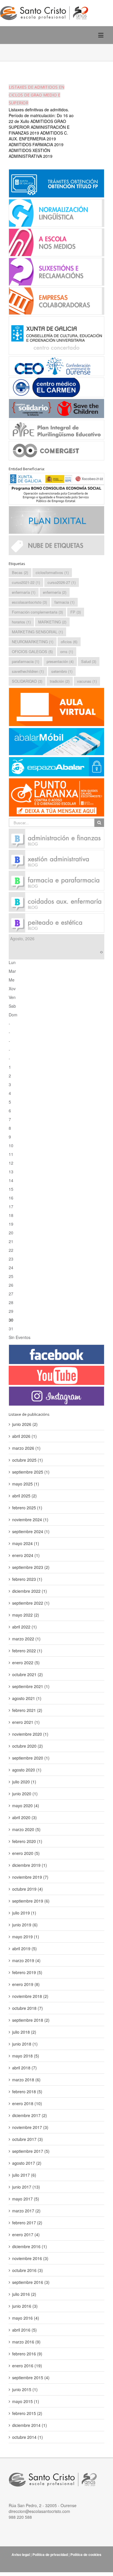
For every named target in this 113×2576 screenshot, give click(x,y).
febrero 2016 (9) (27, 2354)
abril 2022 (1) (24, 1627)
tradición (60, 681)
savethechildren (28, 671)
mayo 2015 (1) (26, 2401)
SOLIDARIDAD (27, 681)
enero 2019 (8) (26, 1984)
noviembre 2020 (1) (30, 1734)
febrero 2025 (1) (27, 1508)
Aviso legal (21, 2554)
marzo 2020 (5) (26, 1829)
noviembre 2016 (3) (30, 2258)
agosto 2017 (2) (27, 2163)
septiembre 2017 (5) (31, 2151)
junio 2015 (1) (25, 2389)
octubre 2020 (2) (28, 1746)
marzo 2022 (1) (26, 1639)
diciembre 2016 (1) (30, 2246)
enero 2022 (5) (26, 1662)
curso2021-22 (26, 582)
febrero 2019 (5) (27, 1972)
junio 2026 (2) (25, 1424)
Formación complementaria (37, 612)
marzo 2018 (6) (26, 2080)
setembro (62, 671)
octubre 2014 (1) (28, 2437)
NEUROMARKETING (33, 642)
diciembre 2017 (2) (30, 2115)
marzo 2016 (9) (26, 2342)
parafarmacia (25, 661)
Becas (20, 572)
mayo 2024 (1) (26, 1543)
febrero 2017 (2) (27, 2223)
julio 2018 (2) (24, 2032)
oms (67, 651)
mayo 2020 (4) (26, 1805)
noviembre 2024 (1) (30, 1519)
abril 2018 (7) (24, 2068)
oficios (69, 642)
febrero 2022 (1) (27, 1651)
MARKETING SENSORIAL (37, 632)
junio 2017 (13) (26, 2187)
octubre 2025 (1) (28, 1460)
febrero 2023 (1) (27, 1579)
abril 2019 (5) (24, 1948)
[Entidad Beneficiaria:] (57, 488)
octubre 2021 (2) (28, 1674)
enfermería (55, 592)
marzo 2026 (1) (26, 1448)
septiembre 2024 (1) (31, 1531)
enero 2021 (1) (26, 1722)
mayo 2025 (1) (26, 1484)
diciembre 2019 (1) (30, 1865)
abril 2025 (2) (24, 1496)
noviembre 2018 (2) (30, 1996)
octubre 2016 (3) (28, 2270)
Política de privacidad (50, 2554)
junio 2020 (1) (25, 1794)
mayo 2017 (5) (26, 2199)
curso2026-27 (62, 582)
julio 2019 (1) (24, 1913)
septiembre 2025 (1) (31, 1472)
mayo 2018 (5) (26, 2056)
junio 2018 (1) (25, 2044)
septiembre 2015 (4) (31, 2377)
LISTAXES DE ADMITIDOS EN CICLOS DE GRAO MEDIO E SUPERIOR (37, 95)
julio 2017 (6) (24, 2175)
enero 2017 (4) (26, 2234)
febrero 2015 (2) (27, 2413)
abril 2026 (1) (24, 1436)
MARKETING (52, 622)
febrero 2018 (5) (27, 2091)
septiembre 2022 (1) (31, 1603)
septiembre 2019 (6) (31, 1901)
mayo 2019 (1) (26, 1937)
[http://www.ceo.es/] (57, 366)
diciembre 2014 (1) (30, 2425)
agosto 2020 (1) (27, 1770)
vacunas (87, 681)
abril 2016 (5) (24, 2330)
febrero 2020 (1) (27, 1841)
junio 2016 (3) (25, 2306)
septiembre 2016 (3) (31, 2282)
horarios (21, 622)
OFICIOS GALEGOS (32, 651)
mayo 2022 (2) (26, 1615)
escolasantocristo (29, 602)
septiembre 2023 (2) (31, 1567)
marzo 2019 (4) (26, 1960)
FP (76, 612)
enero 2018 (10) (27, 2103)
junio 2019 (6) (25, 1925)
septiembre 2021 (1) (31, 1686)
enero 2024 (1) (26, 1555)
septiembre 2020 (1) (31, 1758)
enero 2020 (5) (26, 1853)
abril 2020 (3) (24, 1817)
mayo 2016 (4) (26, 2318)
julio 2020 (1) (24, 1782)
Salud (89, 661)
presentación (60, 661)
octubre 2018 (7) (28, 2008)
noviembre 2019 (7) (30, 1877)
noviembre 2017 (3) (30, 2127)
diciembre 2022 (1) (30, 1591)
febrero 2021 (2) (27, 1710)
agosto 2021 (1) (27, 1698)
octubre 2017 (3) (28, 2139)
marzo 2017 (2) (26, 2211)
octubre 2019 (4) (28, 1889)
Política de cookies (86, 2554)
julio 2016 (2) (24, 2294)
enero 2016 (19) (27, 2366)
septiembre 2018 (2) (31, 2020)
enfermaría (24, 592)
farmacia (64, 602)
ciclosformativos (52, 572)
